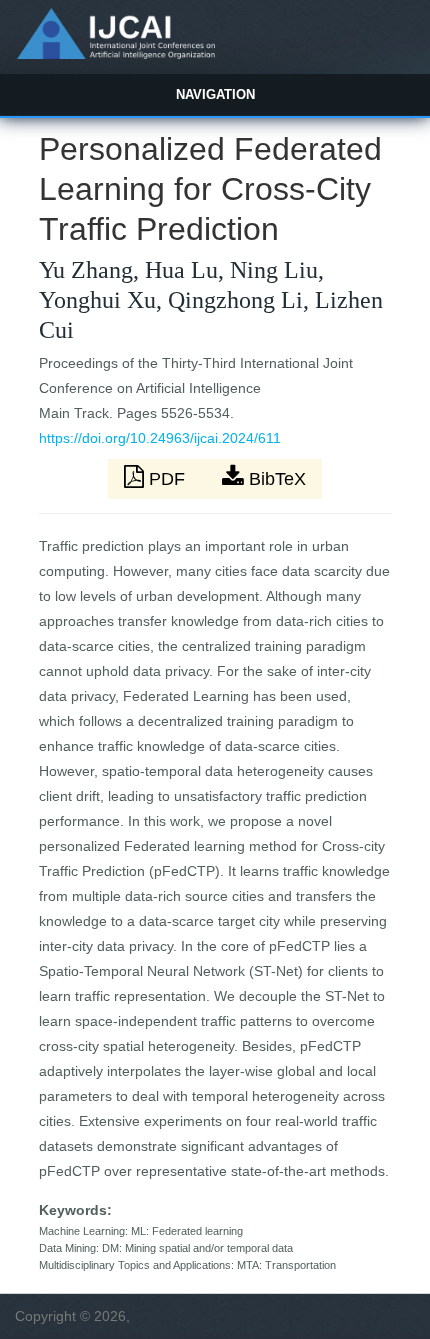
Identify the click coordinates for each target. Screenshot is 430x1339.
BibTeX (275, 479)
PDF (167, 479)
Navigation (215, 94)
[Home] (115, 54)
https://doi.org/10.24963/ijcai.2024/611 (160, 438)
